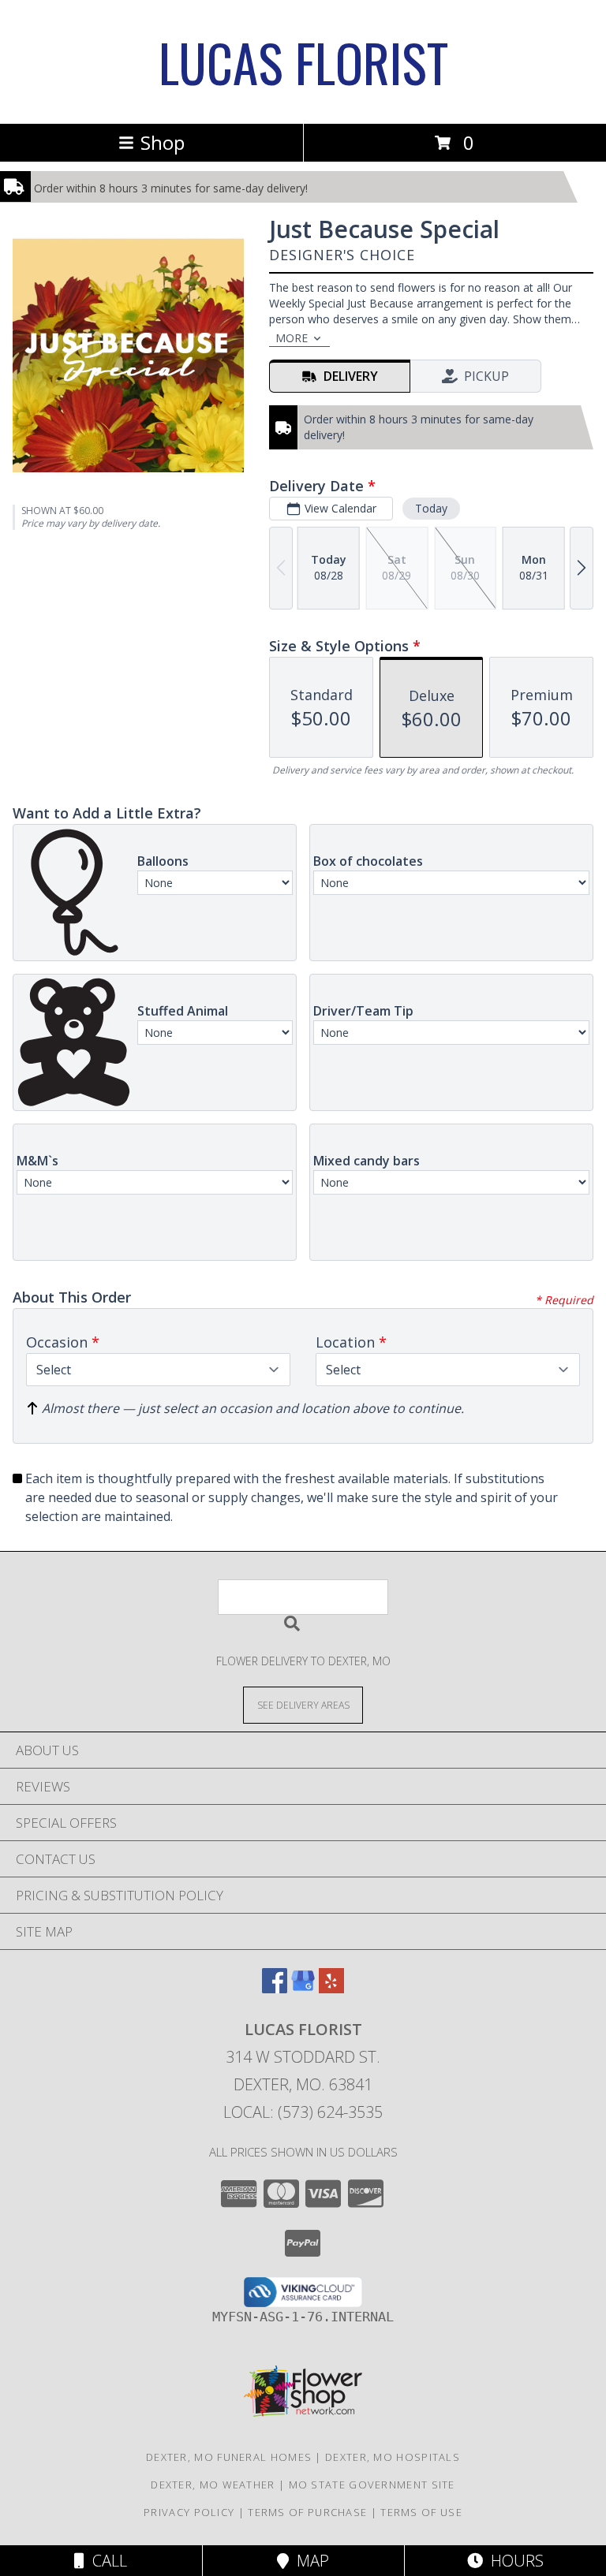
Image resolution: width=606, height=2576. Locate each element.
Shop (163, 142)
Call (106, 2561)
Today (431, 508)
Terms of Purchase (307, 2512)
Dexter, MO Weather (213, 2485)
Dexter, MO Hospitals (393, 2457)
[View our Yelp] (331, 1988)
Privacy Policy (189, 2512)
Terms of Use (421, 2512)
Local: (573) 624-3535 (303, 2112)
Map (309, 2561)
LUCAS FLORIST (303, 62)
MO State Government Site (372, 2485)
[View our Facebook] (275, 1988)
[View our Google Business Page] (303, 1988)
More (292, 338)
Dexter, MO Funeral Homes (229, 2457)
